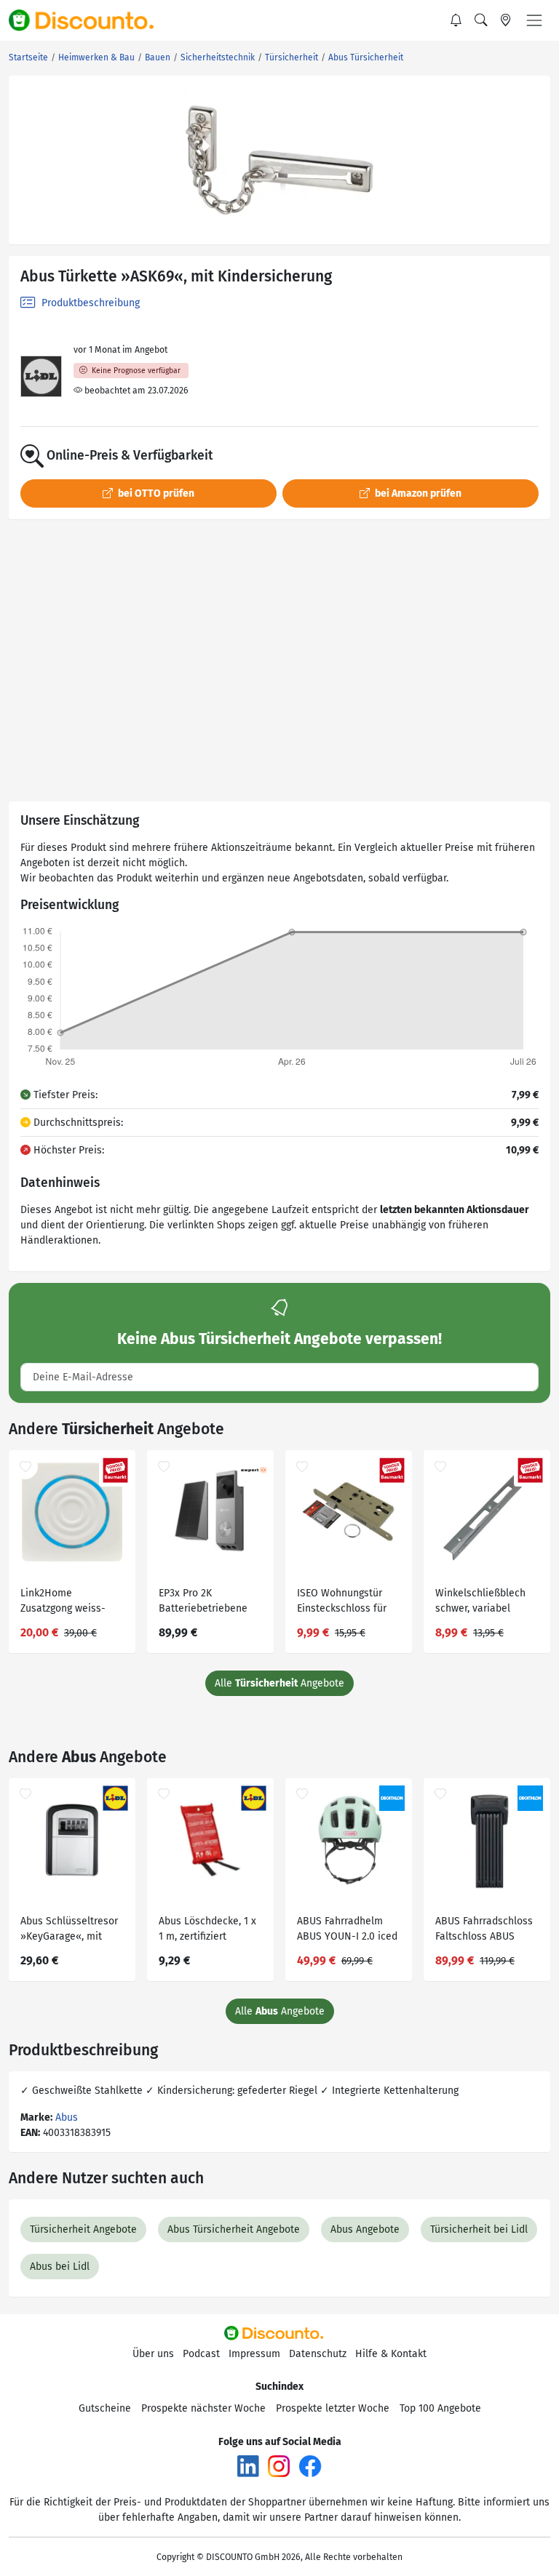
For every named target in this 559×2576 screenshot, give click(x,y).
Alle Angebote (279, 1683)
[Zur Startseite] (90, 20)
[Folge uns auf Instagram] (279, 2466)
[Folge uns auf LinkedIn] (248, 2466)
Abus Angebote (365, 2229)
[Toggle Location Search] (506, 20)
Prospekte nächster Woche (203, 2408)
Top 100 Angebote (440, 2408)
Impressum (254, 2354)
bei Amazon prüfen (417, 493)
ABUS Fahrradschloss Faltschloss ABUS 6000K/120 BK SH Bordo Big (484, 1931)
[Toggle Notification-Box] (456, 20)
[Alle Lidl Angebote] (41, 376)
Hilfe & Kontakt (391, 2354)
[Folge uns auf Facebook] (310, 2466)
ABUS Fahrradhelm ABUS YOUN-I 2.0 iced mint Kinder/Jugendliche (347, 1931)
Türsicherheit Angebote (83, 2229)
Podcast (201, 2354)
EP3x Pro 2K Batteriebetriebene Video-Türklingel (203, 1603)
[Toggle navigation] (534, 20)
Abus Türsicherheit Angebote (234, 2229)
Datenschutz (318, 2354)
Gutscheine (105, 2408)
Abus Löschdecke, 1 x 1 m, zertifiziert (207, 1929)
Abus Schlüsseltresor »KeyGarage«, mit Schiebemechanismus (71, 1931)
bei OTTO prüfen (155, 493)
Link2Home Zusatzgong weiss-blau (63, 1603)
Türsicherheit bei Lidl (479, 2229)
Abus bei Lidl (60, 2267)
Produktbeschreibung (89, 303)
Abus (67, 2117)
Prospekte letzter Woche (333, 2408)
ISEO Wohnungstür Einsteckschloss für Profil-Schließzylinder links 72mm (346, 1603)
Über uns (153, 2354)
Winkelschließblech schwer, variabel (480, 1601)
